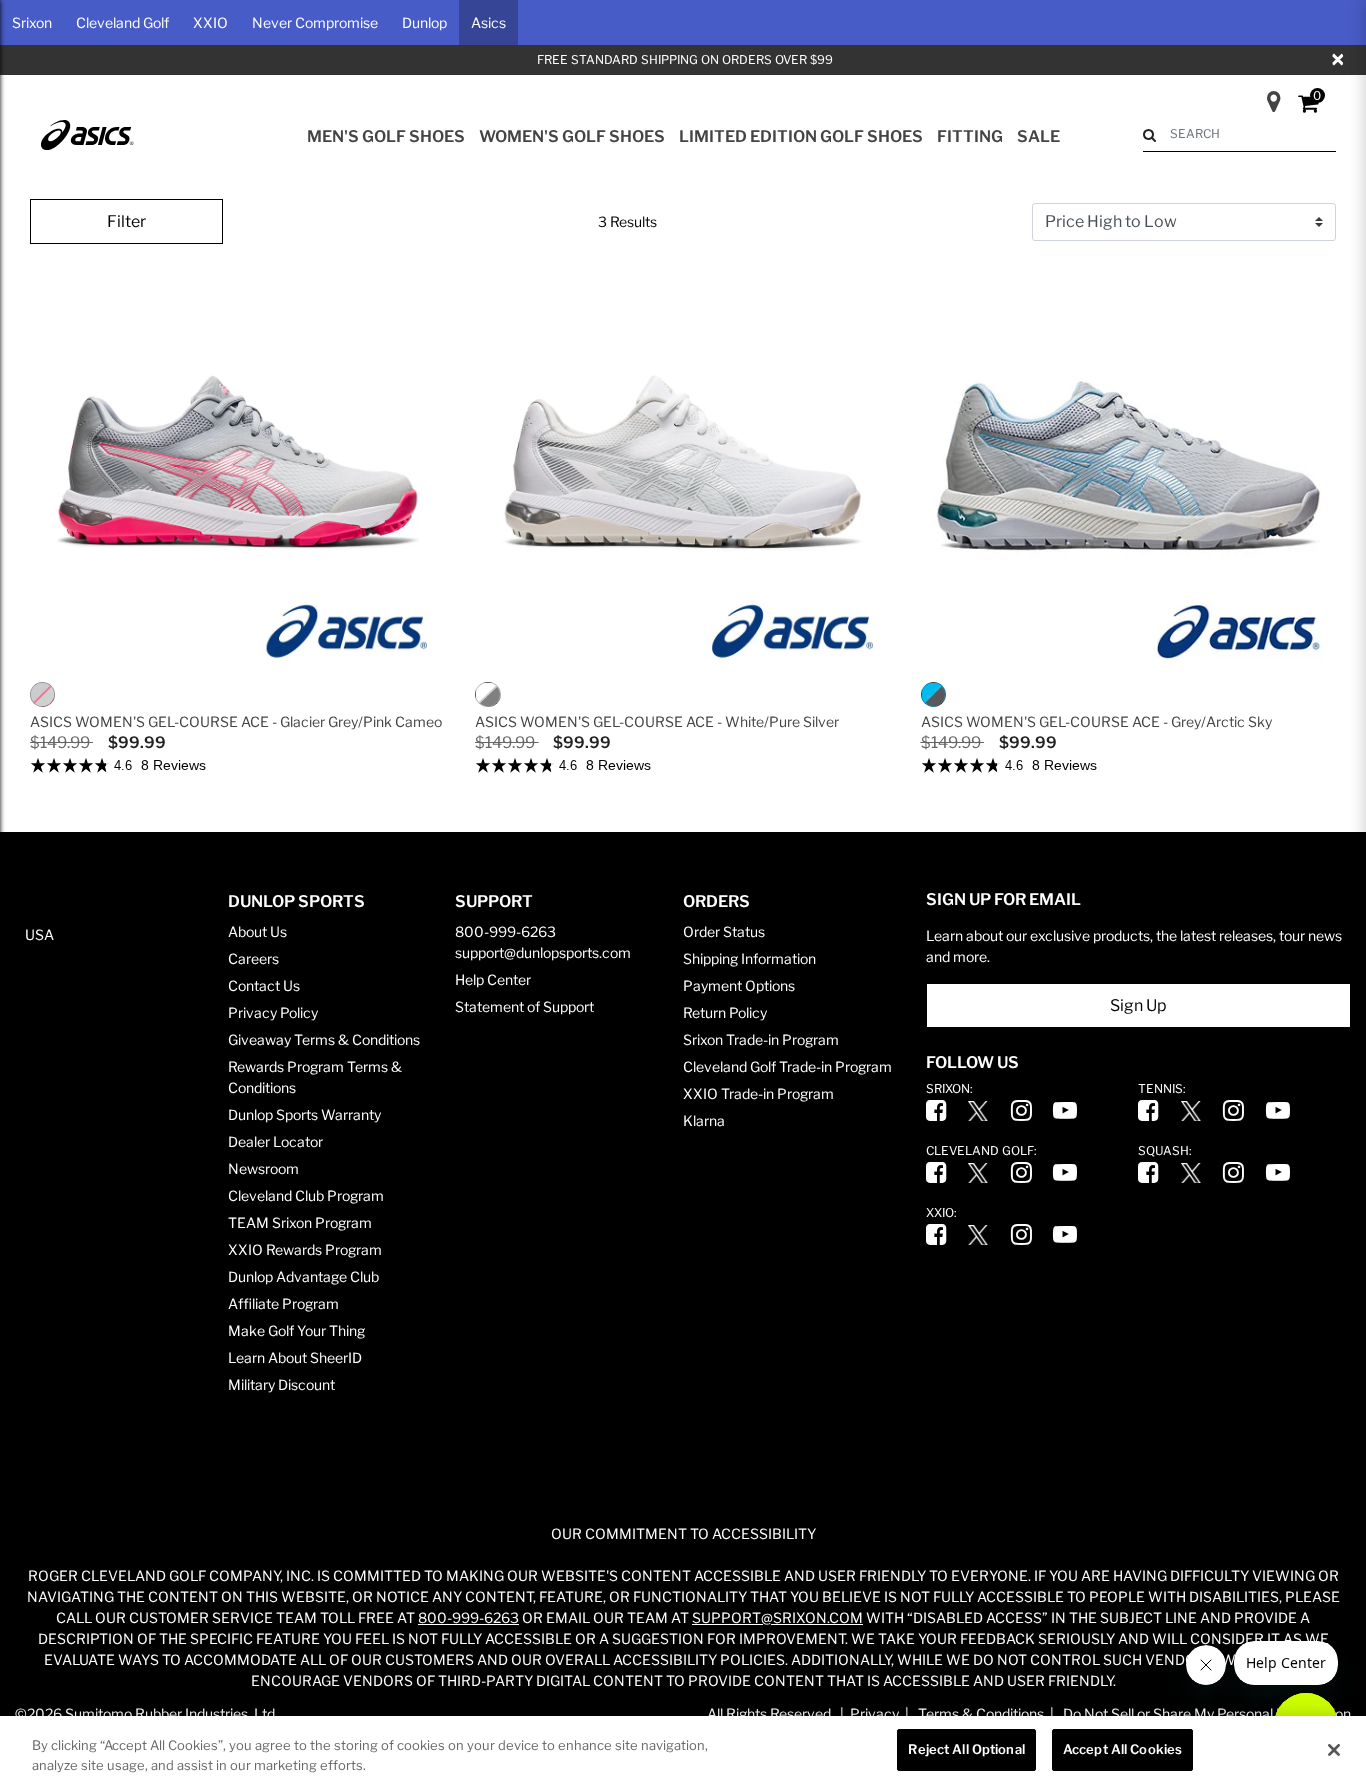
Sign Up (1138, 1005)
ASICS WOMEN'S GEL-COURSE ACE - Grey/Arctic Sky (1096, 721)
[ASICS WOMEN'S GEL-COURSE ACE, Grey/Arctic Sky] (936, 693)
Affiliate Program (283, 1303)
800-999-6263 (505, 931)
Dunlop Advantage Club (303, 1276)
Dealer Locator (275, 1141)
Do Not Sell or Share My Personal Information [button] (1207, 1713)
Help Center (493, 979)
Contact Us (264, 985)
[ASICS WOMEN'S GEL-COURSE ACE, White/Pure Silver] (490, 693)
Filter (126, 221)
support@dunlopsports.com (543, 952)
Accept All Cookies (1122, 1749)
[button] (32, 22)
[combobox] (1239, 134)
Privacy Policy (273, 1012)
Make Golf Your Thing (296, 1330)
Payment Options (739, 985)
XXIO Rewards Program (305, 1249)
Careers (253, 958)
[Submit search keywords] (1149, 135)
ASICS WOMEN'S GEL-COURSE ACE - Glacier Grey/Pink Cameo (236, 721)
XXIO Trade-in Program (758, 1093)
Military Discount (281, 1384)
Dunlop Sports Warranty (304, 1114)
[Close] (1334, 1750)
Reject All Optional (966, 1749)
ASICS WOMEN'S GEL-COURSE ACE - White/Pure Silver (657, 721)
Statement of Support (524, 1006)
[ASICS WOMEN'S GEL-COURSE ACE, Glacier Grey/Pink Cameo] (45, 693)
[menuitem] (386, 137)
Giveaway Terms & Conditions (324, 1039)
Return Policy (725, 1012)
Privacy (874, 1713)
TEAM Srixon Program (300, 1222)
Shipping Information (749, 958)
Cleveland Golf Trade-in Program (787, 1066)
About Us (257, 931)
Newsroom (263, 1168)
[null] (86, 133)
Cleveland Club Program (306, 1195)
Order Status (724, 931)
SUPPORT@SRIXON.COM (777, 1617)
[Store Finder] (1265, 95)
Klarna (704, 1120)
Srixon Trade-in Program (761, 1039)
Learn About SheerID (295, 1357)
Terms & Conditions (981, 1713)
